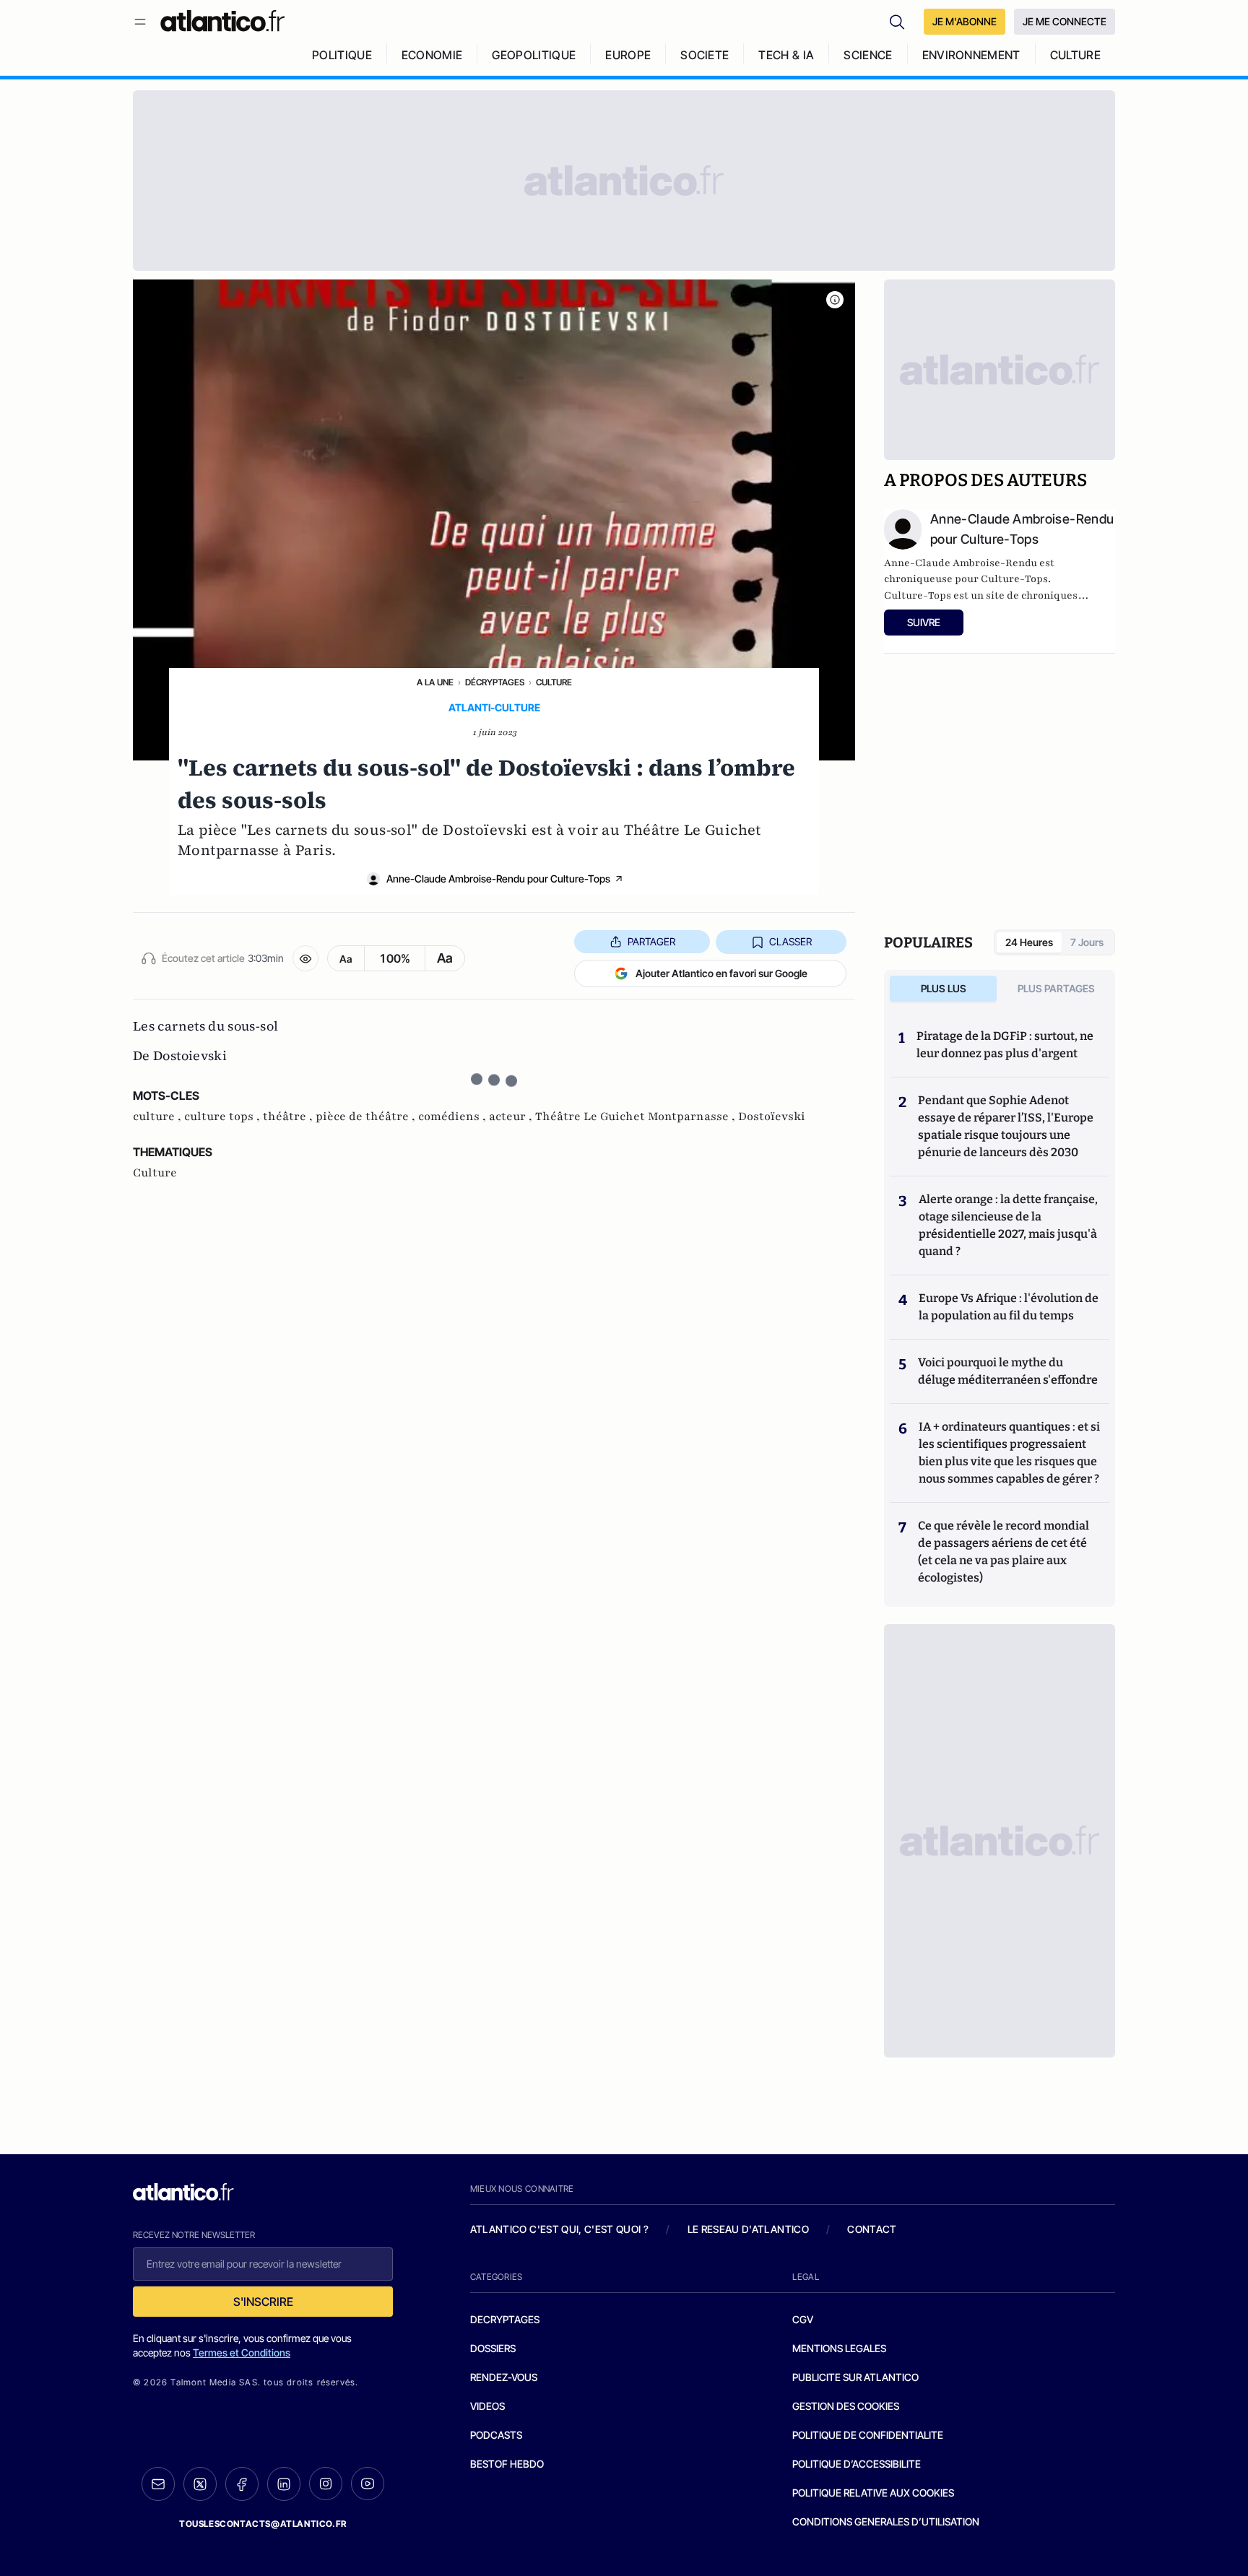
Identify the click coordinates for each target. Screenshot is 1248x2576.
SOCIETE (705, 55)
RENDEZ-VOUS (504, 2377)
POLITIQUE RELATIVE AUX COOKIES (873, 2493)
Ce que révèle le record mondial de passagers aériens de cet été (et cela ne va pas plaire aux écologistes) (1004, 1552)
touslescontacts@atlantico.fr (263, 2524)
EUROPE (628, 55)
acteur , (512, 1116)
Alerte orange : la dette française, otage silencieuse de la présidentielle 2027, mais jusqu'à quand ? (1008, 1225)
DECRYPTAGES (505, 2319)
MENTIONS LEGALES (839, 2348)
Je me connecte (1065, 21)
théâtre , (289, 1116)
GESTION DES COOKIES (846, 2406)
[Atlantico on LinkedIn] (284, 2484)
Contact (872, 2229)
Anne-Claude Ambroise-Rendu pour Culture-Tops (498, 879)
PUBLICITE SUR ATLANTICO (855, 2377)
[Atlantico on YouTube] (368, 2484)
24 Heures (1029, 942)
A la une (435, 682)
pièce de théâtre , (367, 1116)
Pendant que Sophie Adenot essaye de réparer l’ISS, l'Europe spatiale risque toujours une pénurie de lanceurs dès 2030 (1006, 1126)
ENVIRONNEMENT (971, 55)
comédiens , (454, 1116)
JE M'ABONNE (965, 21)
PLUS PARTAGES (1056, 988)
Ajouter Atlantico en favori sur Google (721, 973)
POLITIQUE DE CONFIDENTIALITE (868, 2435)
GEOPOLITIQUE (534, 55)
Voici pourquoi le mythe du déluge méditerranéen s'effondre (1009, 1371)
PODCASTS (496, 2435)
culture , (159, 1116)
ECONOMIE (432, 55)
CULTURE (1075, 55)
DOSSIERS (493, 2348)
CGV (803, 2319)
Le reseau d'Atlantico (748, 2229)
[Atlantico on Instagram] (326, 2484)
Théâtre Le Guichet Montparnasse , (637, 1116)
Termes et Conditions (242, 2352)
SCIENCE (868, 55)
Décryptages (495, 682)
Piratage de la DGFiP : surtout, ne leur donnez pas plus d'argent (1005, 1045)
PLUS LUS (944, 988)
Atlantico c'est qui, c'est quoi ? (560, 2229)
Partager (651, 941)
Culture (554, 682)
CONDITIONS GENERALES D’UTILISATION (886, 2521)
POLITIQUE (342, 55)
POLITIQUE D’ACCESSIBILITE (857, 2464)
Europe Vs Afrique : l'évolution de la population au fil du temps (1009, 1307)
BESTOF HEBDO (507, 2464)
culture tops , (224, 1116)
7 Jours (1087, 942)
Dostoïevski (772, 1116)
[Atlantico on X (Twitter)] (200, 2484)
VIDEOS (487, 2406)
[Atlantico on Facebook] (242, 2484)
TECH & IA (786, 55)
